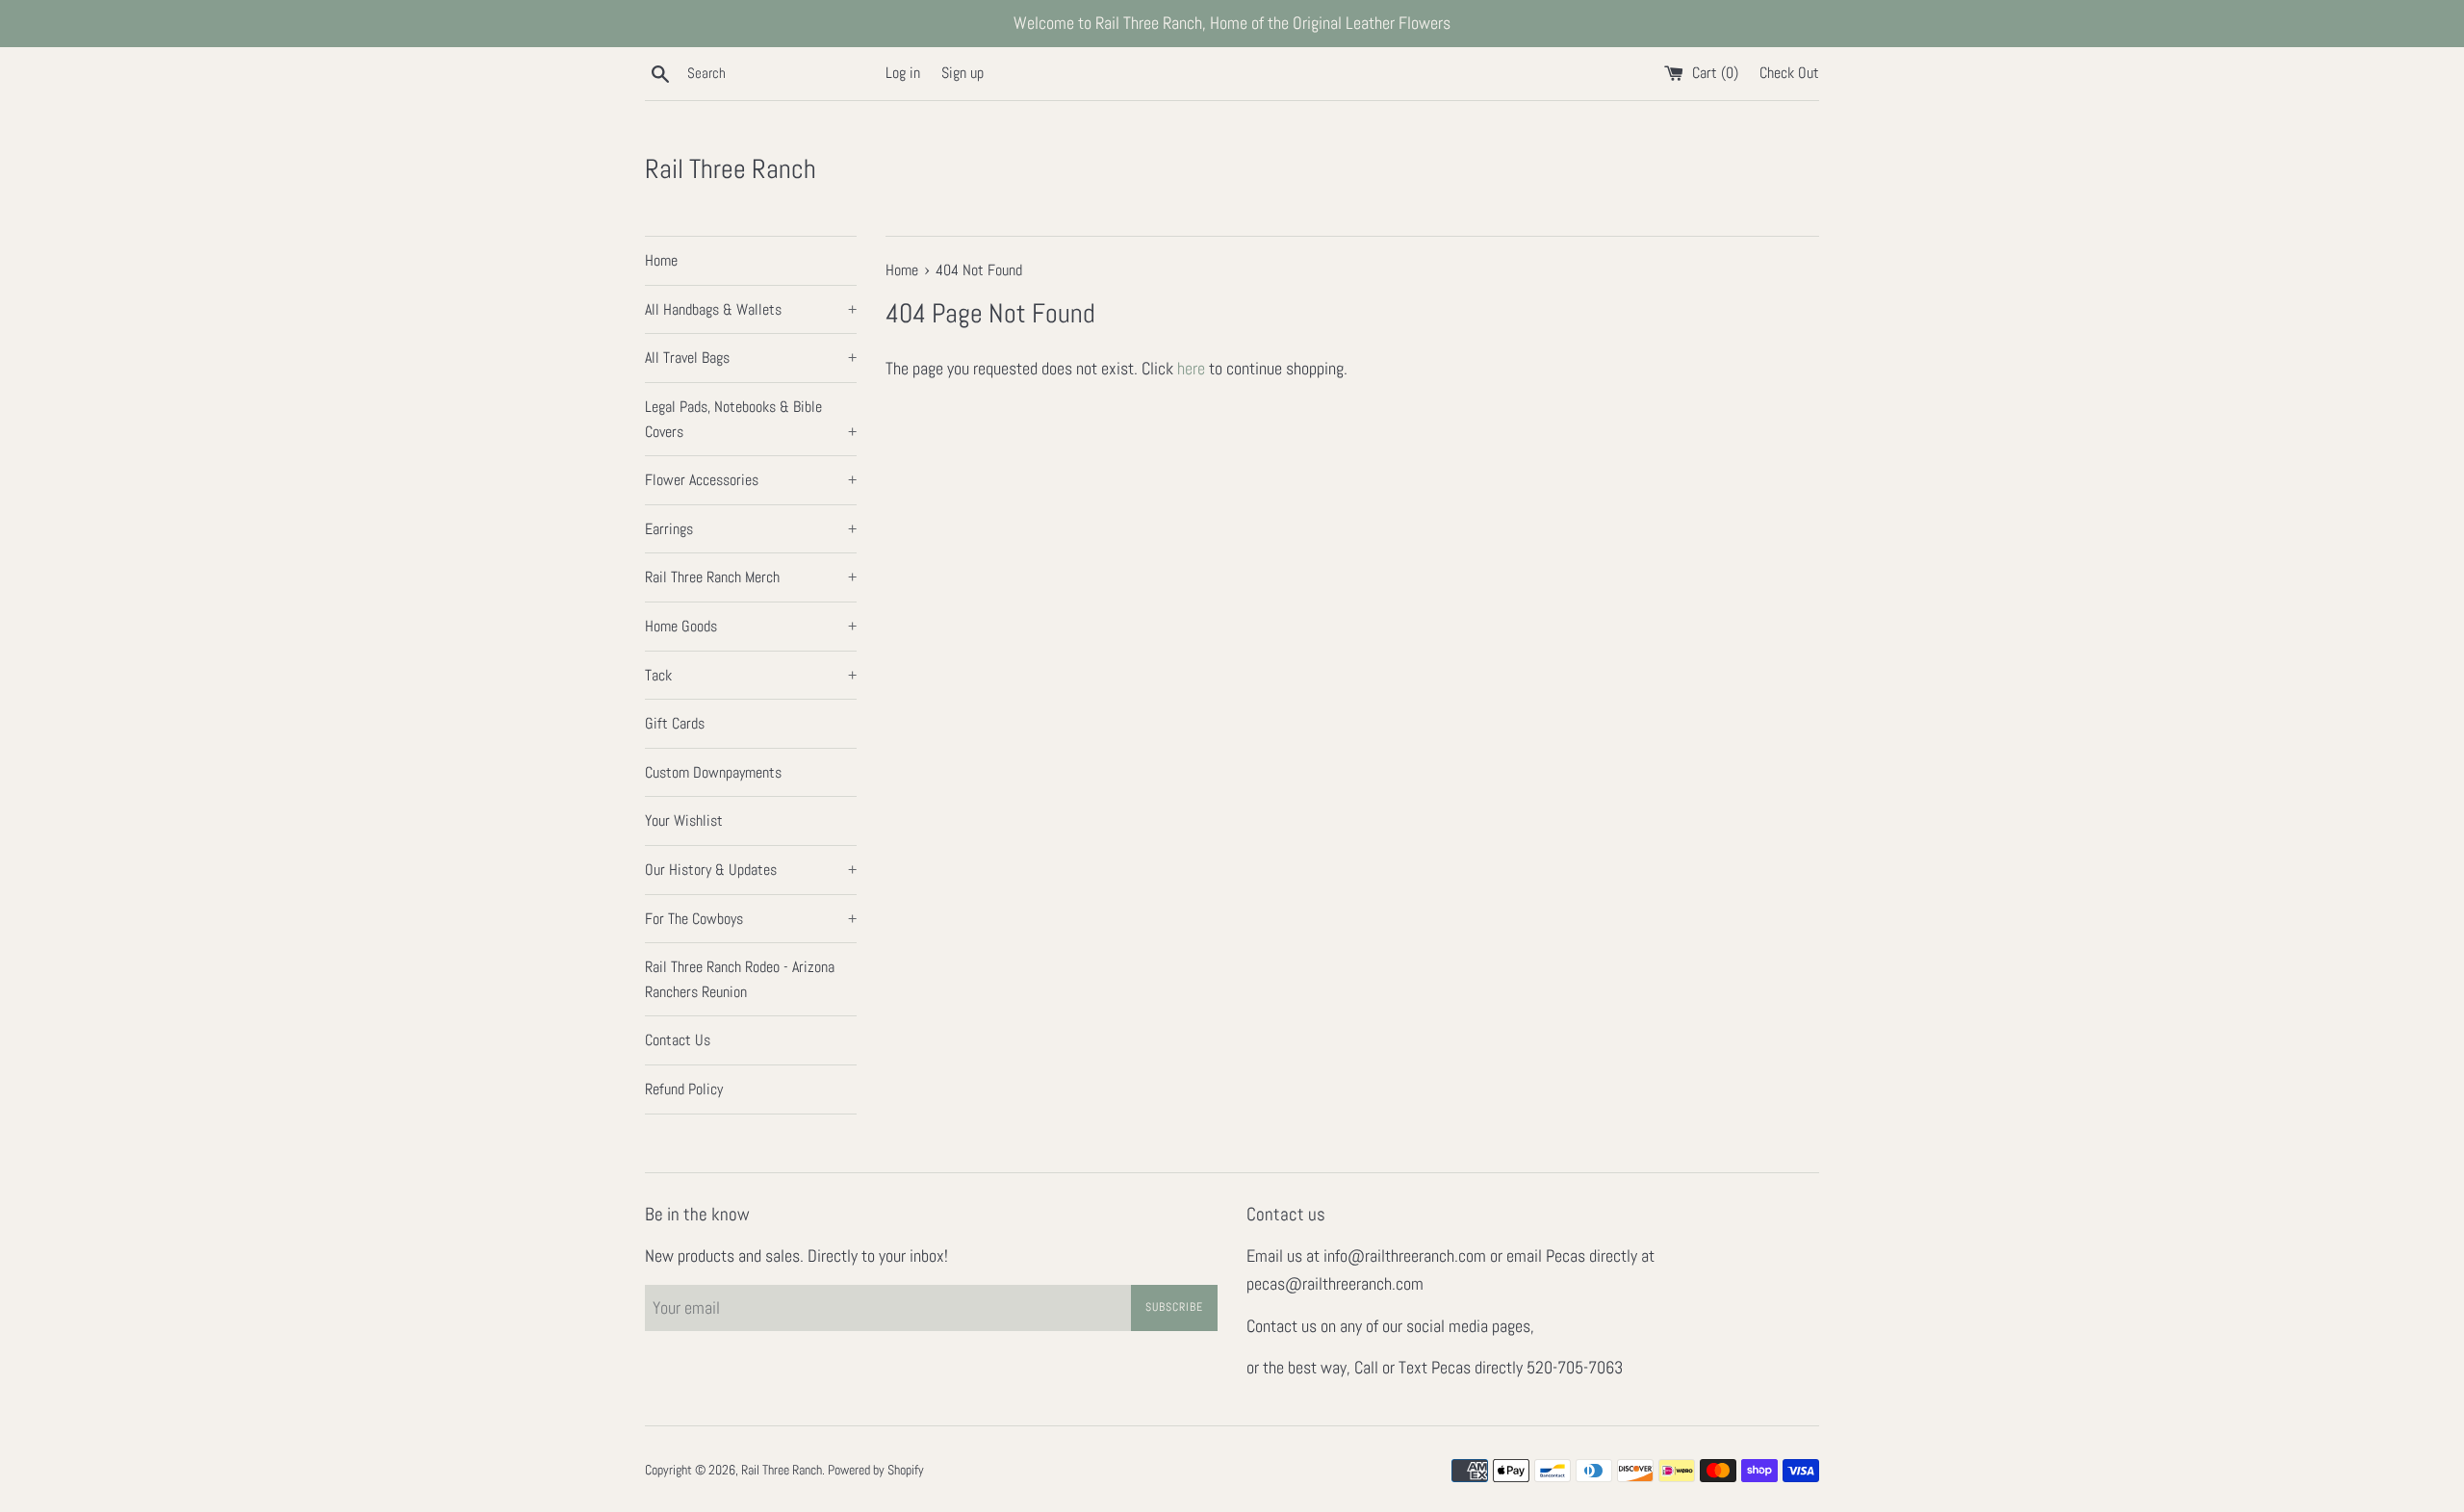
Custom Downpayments (713, 772)
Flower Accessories (751, 480)
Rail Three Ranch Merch (751, 577)
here (1191, 368)
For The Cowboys (751, 919)
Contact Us (678, 1040)
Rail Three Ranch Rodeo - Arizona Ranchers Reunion (740, 979)
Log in (903, 73)
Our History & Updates (751, 870)
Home (661, 260)
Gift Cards (675, 723)
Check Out (1789, 73)
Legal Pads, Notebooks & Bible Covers (751, 419)
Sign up (962, 73)
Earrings (751, 529)
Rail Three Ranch (731, 169)
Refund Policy (684, 1089)
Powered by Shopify (876, 1470)
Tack (751, 675)
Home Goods (751, 626)
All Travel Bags (751, 358)
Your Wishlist (684, 820)
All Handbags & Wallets (751, 309)
